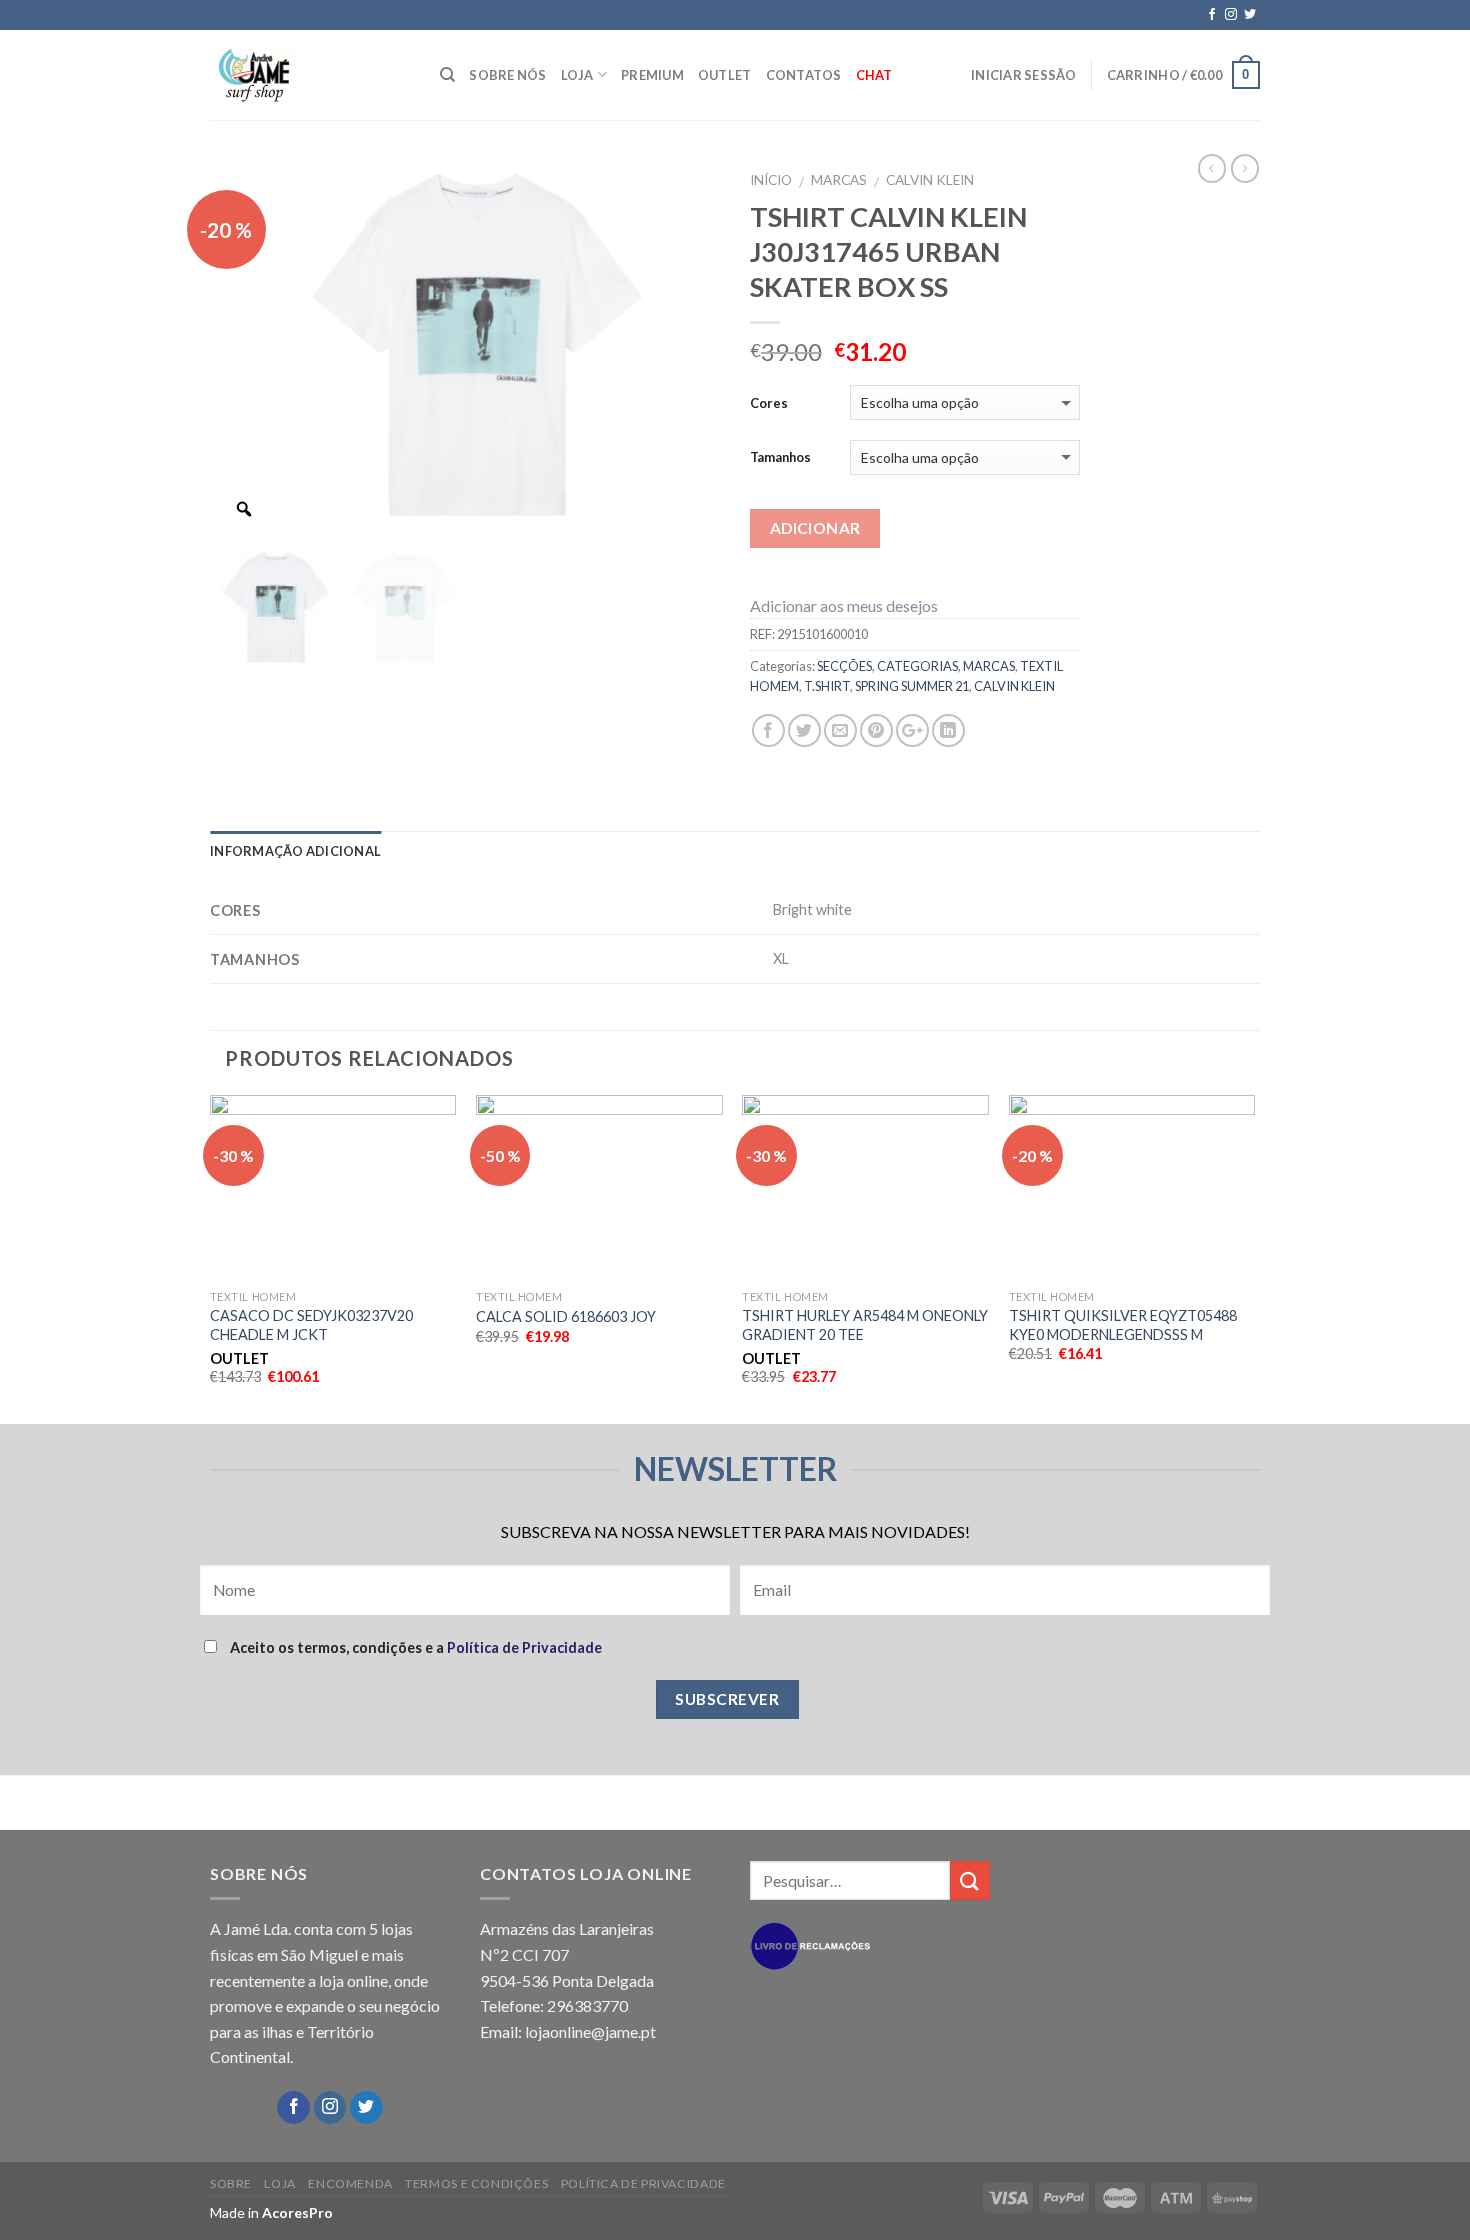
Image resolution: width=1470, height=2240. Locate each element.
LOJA (577, 75)
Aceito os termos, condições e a (414, 1647)
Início (771, 180)
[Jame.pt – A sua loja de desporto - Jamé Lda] (310, 75)
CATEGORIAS (917, 666)
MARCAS (839, 180)
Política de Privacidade (524, 1647)
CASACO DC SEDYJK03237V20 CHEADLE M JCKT (311, 1325)
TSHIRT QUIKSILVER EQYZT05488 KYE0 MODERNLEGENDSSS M (1123, 1325)
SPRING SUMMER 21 (912, 686)
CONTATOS (804, 75)
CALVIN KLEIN (930, 180)
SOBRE (231, 2183)
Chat (874, 75)
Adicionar (815, 528)
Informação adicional (295, 851)
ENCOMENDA (350, 2183)
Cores (769, 403)
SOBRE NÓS (507, 75)
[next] (1254, 1257)
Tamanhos (780, 457)
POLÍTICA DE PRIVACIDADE (643, 2183)
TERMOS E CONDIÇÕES (476, 2183)
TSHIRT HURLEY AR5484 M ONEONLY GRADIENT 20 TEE (865, 1325)
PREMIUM (652, 75)
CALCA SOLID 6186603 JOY (566, 1316)
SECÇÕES (844, 666)
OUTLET (725, 75)
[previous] (211, 1257)
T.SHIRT (827, 686)
